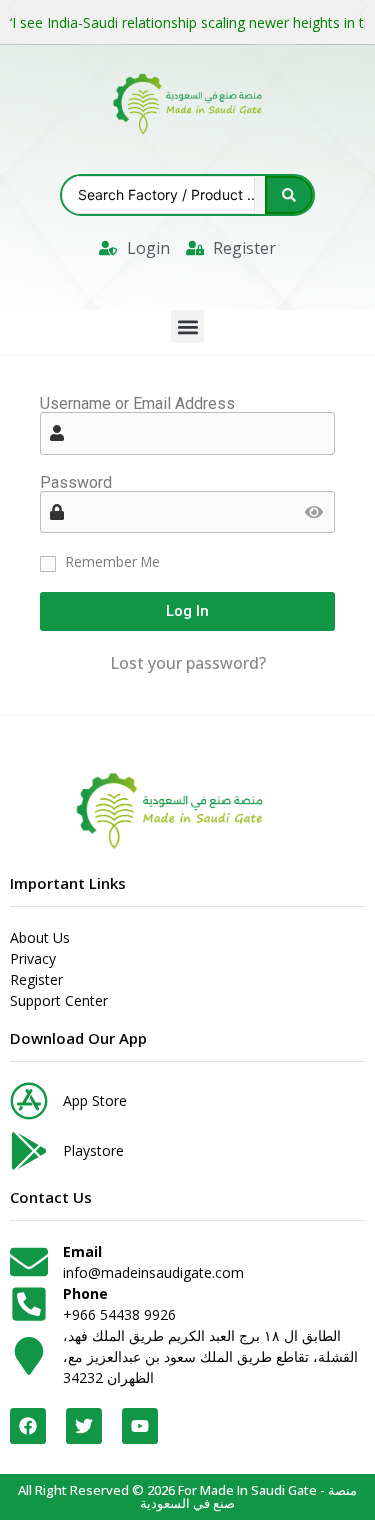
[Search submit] (289, 195)
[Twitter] (84, 1426)
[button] (187, 326)
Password (76, 483)
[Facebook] (28, 1426)
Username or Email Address (137, 404)
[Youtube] (140, 1426)
